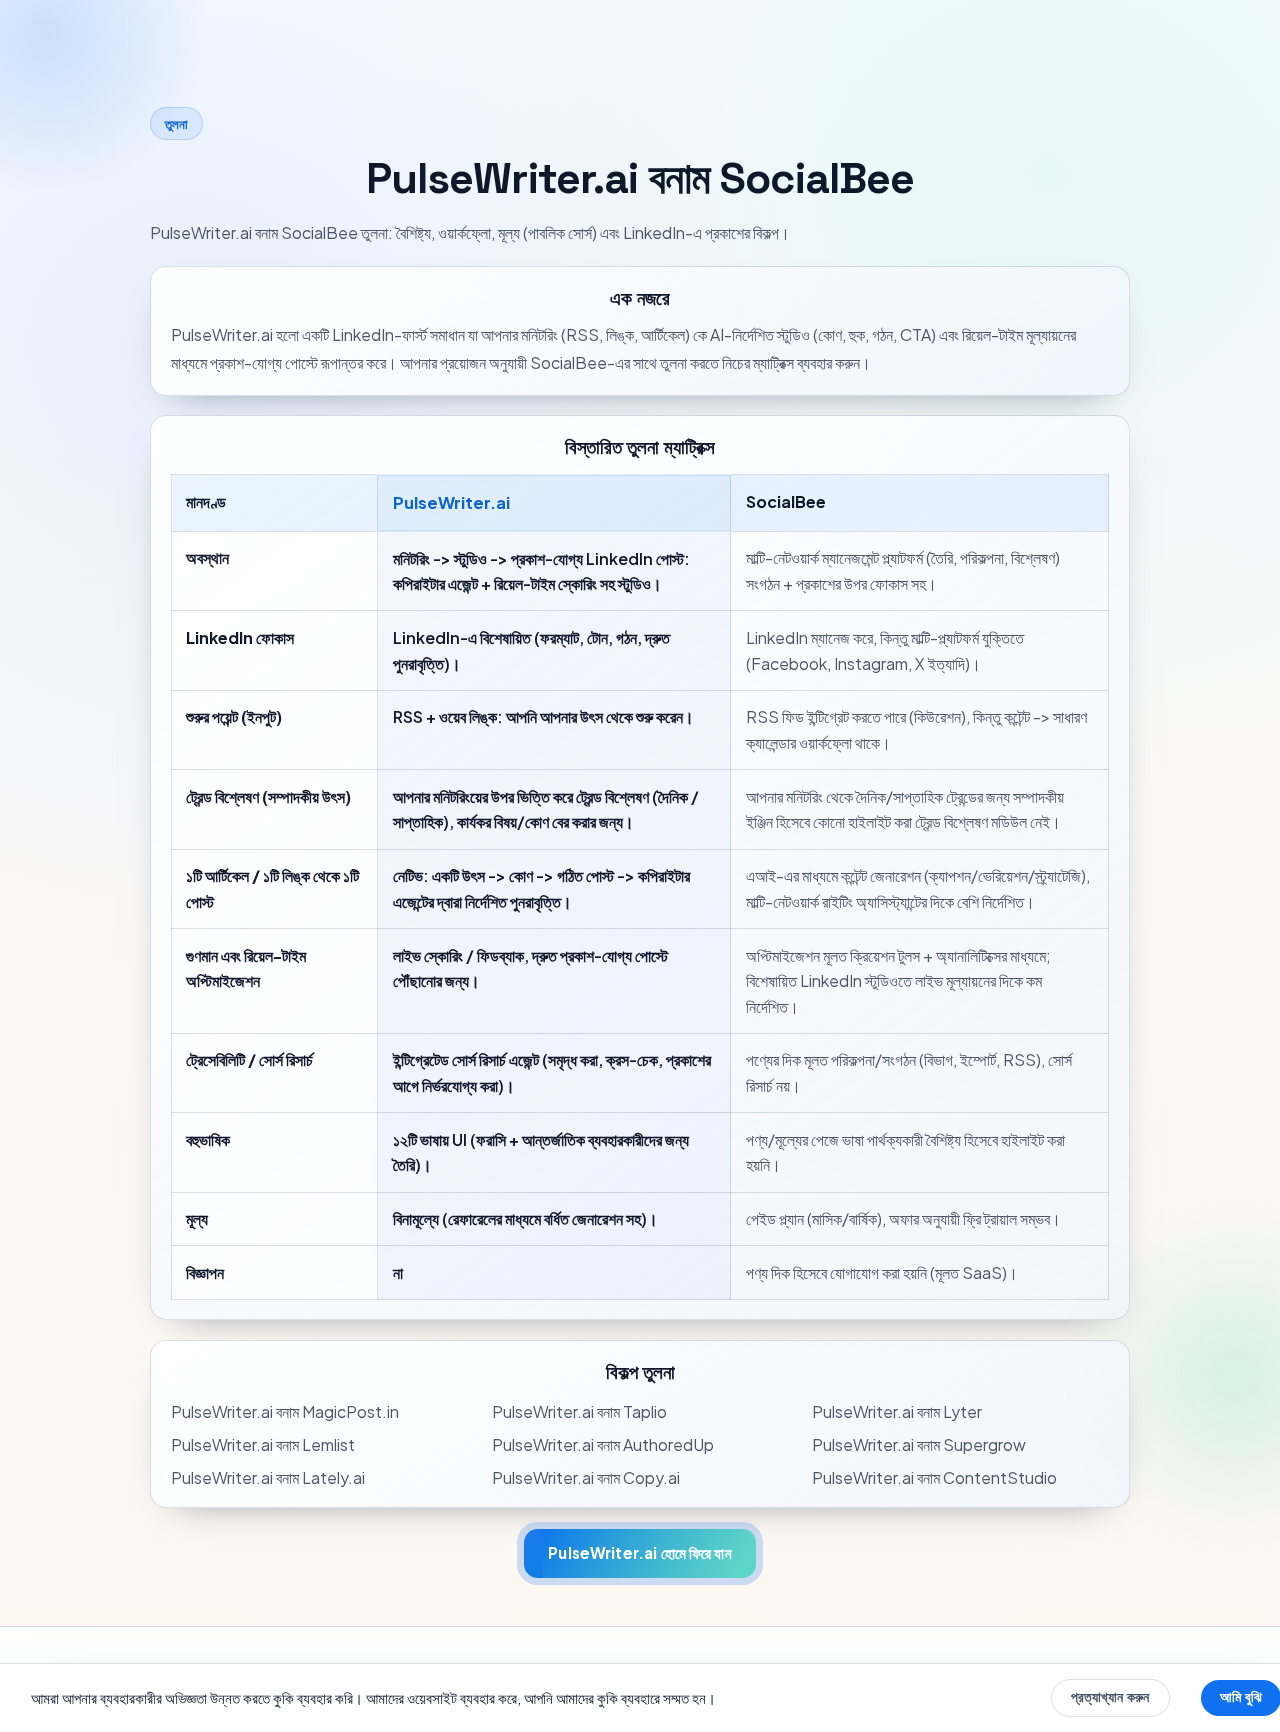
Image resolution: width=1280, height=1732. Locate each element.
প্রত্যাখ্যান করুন (1110, 1697)
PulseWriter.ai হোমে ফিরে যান (640, 1552)
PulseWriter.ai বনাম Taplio (579, 1411)
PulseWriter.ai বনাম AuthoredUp (603, 1444)
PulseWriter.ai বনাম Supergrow (919, 1444)
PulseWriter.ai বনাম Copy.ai (586, 1477)
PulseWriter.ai (451, 502)
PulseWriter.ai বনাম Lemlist (263, 1444)
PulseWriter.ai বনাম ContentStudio (934, 1477)
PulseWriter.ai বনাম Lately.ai (268, 1477)
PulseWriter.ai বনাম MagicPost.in (285, 1411)
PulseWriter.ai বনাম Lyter (897, 1411)
